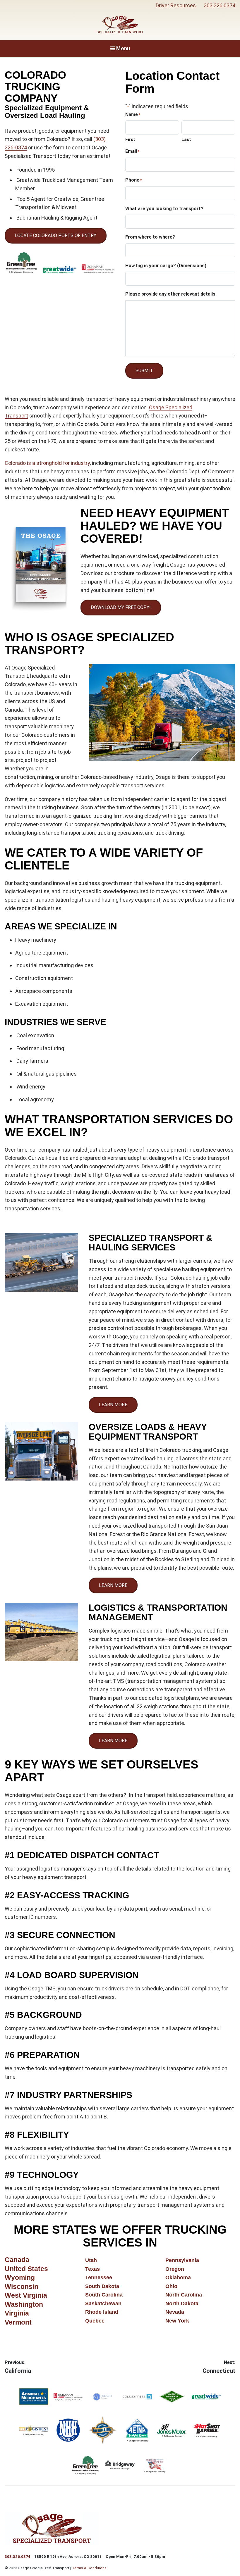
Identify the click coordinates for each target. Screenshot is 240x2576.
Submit (144, 371)
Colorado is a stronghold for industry (47, 463)
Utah (91, 2260)
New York (177, 2321)
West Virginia (26, 2295)
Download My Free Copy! (121, 607)
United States (26, 2269)
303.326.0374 (220, 5)
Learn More (113, 1405)
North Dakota (182, 2304)
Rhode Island (102, 2312)
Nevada (175, 2312)
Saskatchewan (103, 2304)
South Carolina (104, 2295)
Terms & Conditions (89, 2568)
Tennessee (99, 2277)
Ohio (171, 2286)
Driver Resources (176, 5)
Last (186, 139)
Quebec (95, 2321)
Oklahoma (178, 2277)
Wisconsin (22, 2287)
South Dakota (102, 2286)
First (130, 139)
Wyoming (20, 2278)
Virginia (17, 2313)
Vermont (18, 2322)
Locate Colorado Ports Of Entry (56, 235)
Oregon (175, 2269)
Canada (17, 2260)
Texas (92, 2269)
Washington (24, 2305)
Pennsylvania (182, 2260)
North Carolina (184, 2295)
